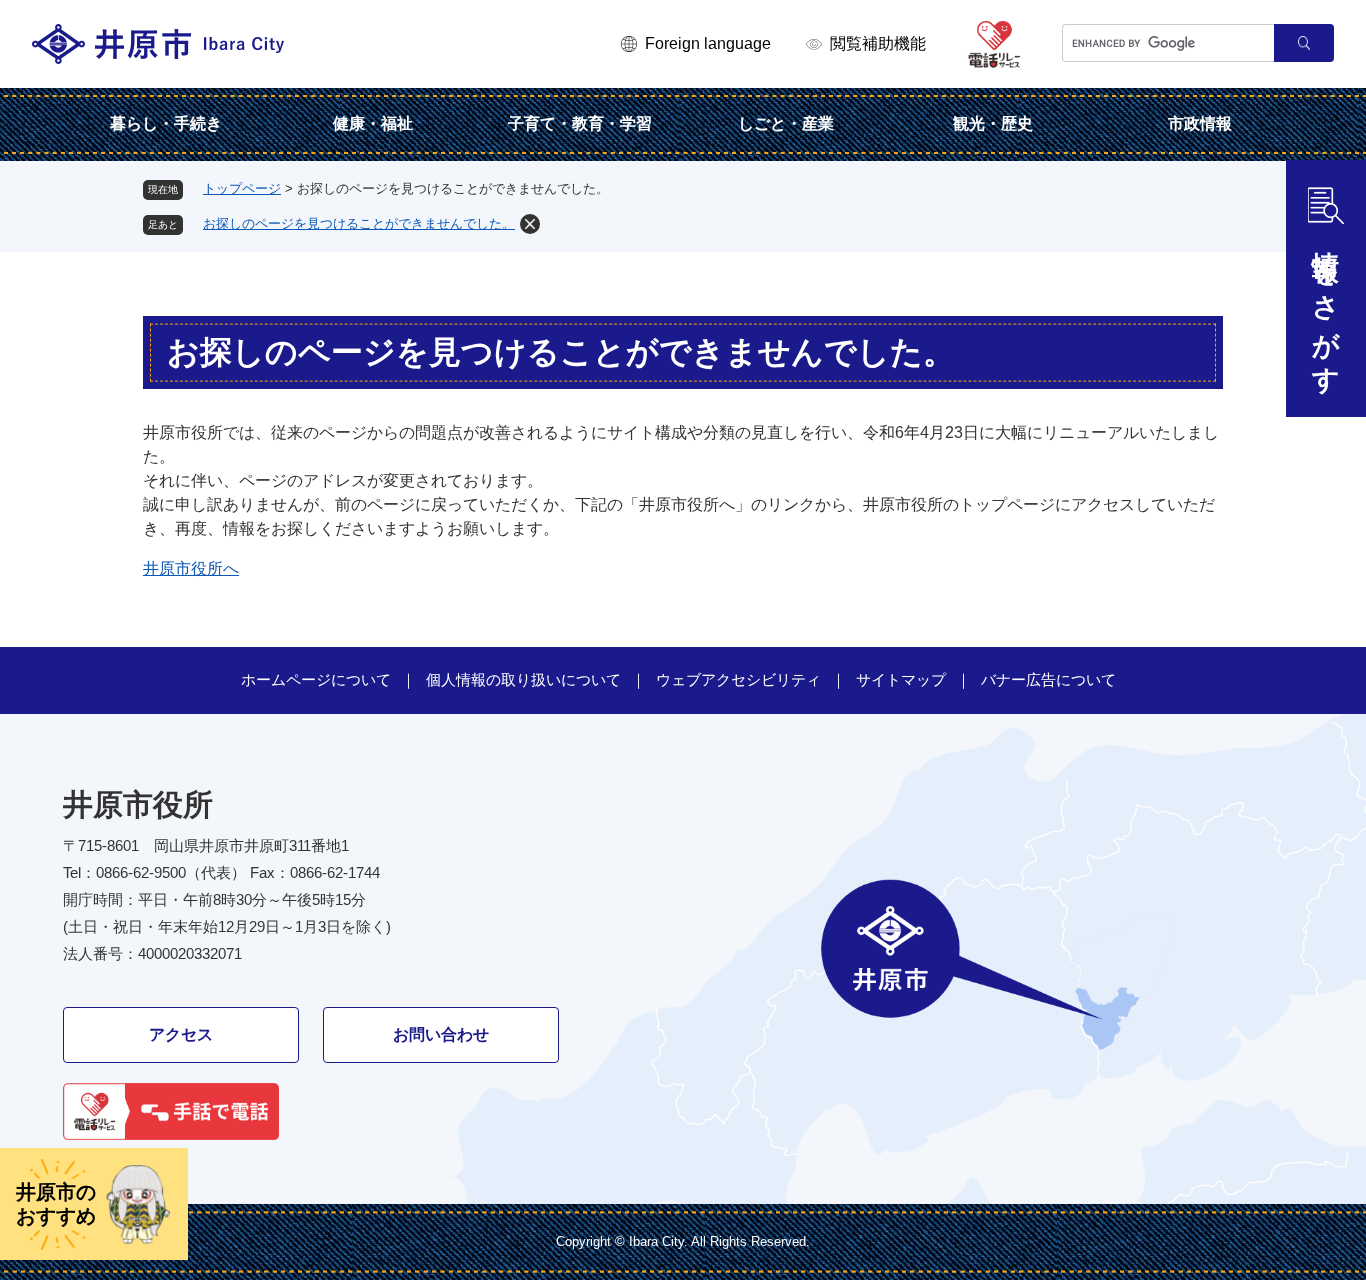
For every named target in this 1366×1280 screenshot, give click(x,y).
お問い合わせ (441, 1034)
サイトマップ (901, 679)
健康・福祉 (373, 123)
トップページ (242, 188)
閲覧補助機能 (878, 43)
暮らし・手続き (166, 123)
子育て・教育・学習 (580, 123)
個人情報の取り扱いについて (523, 679)
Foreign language (708, 43)
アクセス (181, 1034)
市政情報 (1200, 123)
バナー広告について (1048, 679)
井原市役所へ (191, 568)
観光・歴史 (993, 123)
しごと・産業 (786, 123)
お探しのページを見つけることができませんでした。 (359, 223)
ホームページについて (316, 679)
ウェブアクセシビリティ (738, 679)
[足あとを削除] (530, 224)
